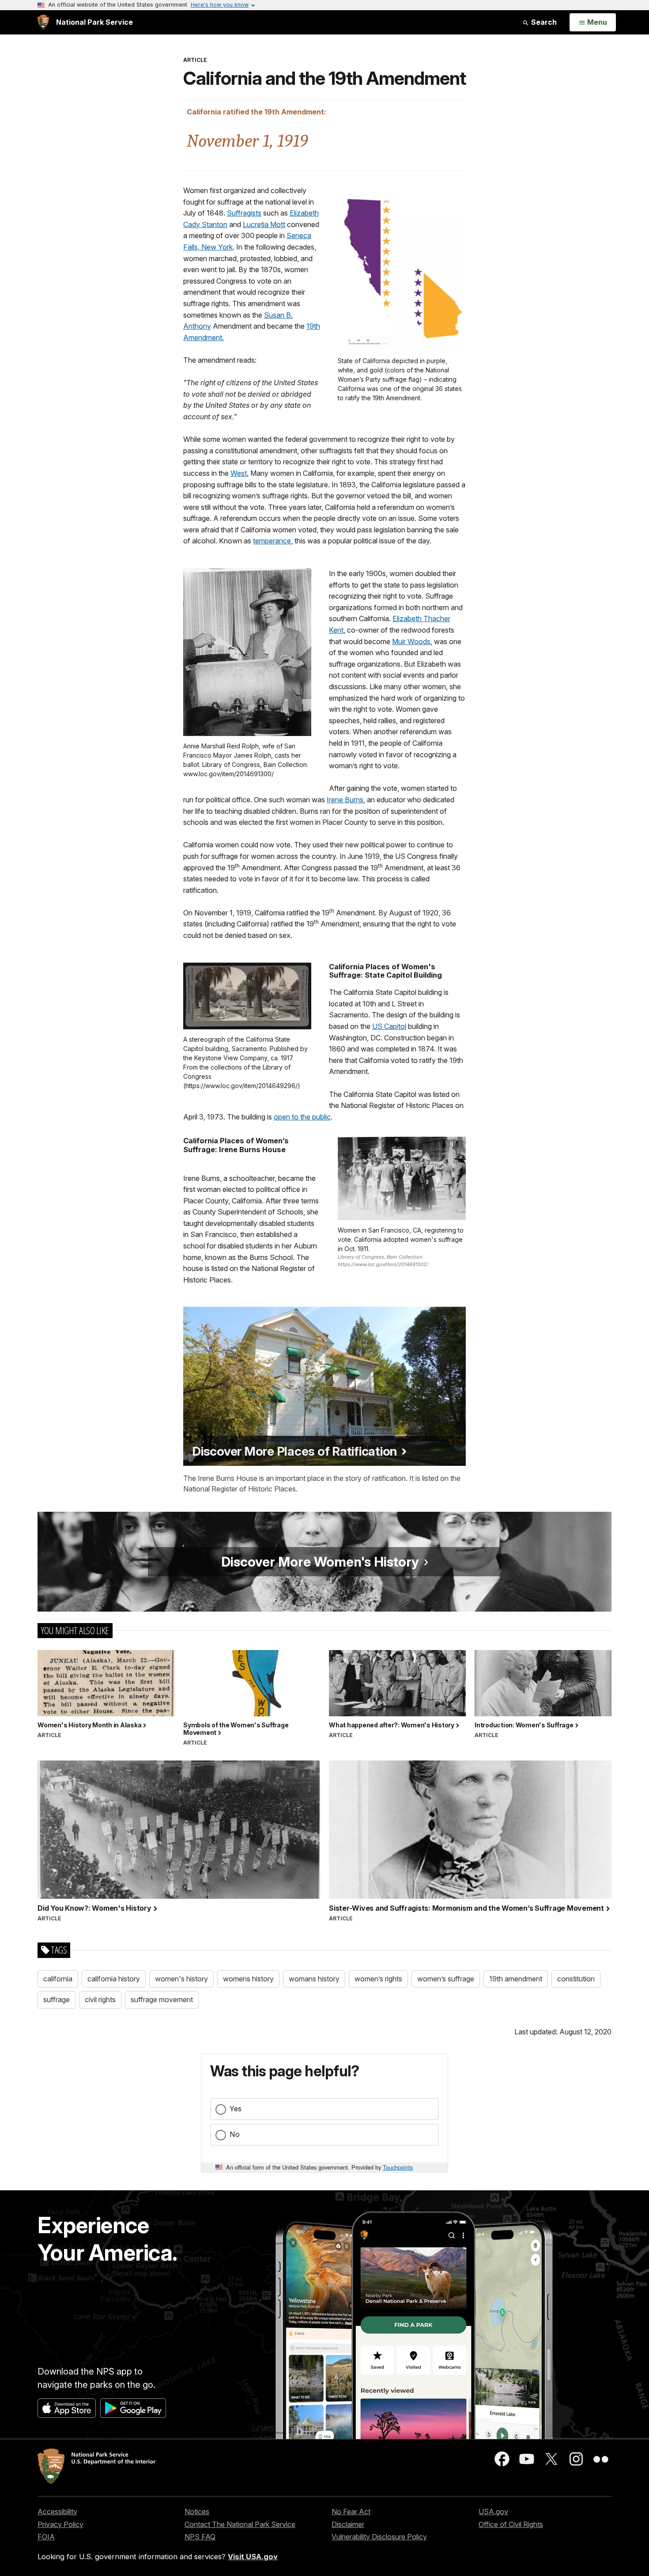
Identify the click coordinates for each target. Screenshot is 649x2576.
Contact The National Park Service (240, 2524)
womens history (248, 1979)
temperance (272, 541)
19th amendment (516, 1979)
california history (114, 1979)
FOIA (46, 2537)
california (58, 1979)
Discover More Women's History (322, 1562)
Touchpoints (398, 2167)
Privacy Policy (60, 2524)
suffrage (57, 1999)
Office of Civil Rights (511, 2524)
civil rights (100, 1999)
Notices (197, 2512)
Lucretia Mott (264, 224)
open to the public (302, 1117)
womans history (314, 1979)
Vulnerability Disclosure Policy (379, 2537)
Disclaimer (348, 2524)
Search (543, 22)
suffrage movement (162, 1999)
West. (240, 473)
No (235, 2134)
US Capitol (389, 1026)
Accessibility (57, 2512)
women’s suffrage (446, 1979)
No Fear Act (351, 2512)
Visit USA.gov (253, 2557)
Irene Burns (345, 800)
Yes (236, 2109)
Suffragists (244, 213)
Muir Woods (411, 641)
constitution (576, 1979)
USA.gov (493, 2512)
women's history (181, 1979)
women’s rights (378, 1979)
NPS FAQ (200, 2537)
